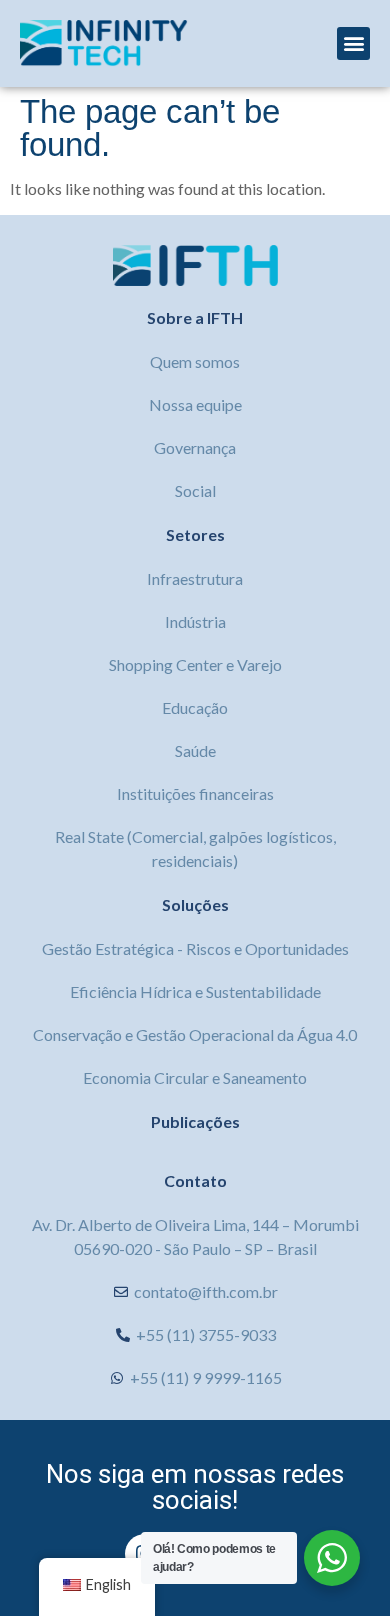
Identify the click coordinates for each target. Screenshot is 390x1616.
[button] (353, 43)
